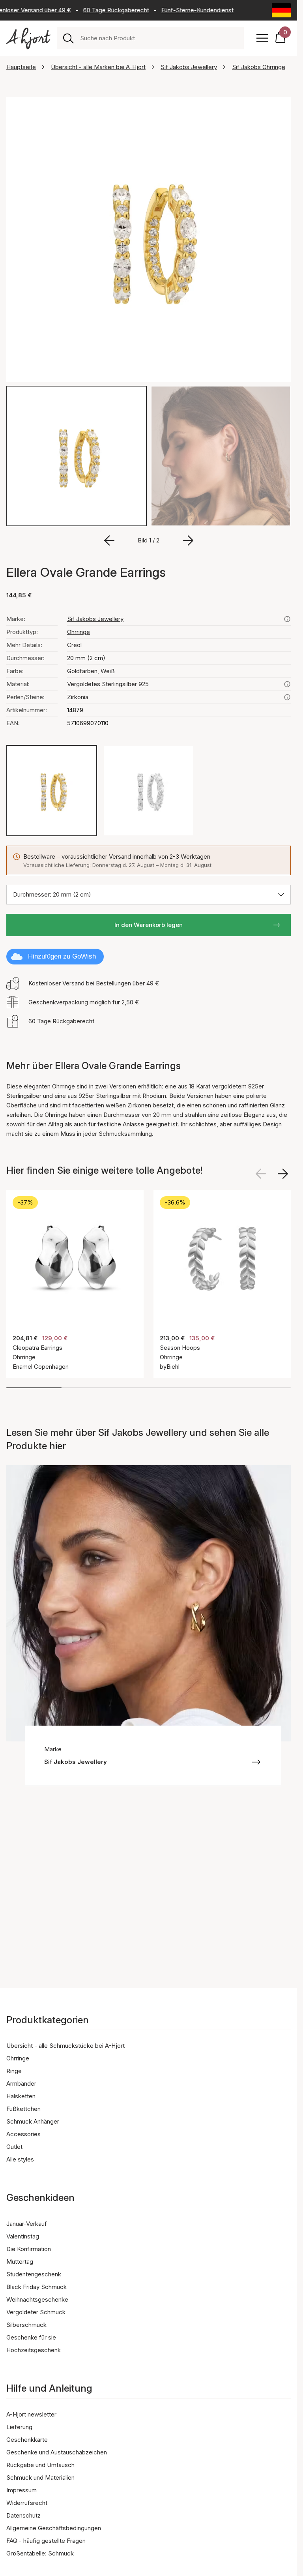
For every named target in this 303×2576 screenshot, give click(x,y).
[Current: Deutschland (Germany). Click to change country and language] (281, 10)
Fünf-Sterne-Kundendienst (185, 10)
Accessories (23, 2134)
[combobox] (159, 38)
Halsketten (21, 2096)
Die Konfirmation (29, 2249)
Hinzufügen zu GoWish (62, 956)
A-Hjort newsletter (31, 2414)
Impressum (22, 2490)
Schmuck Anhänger (33, 2121)
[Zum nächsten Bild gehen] (188, 540)
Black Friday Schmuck (36, 2287)
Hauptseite (21, 67)
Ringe (14, 2071)
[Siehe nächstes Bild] (283, 1174)
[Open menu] (262, 38)
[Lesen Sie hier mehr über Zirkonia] (287, 697)
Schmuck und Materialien (40, 2478)
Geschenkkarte (27, 2440)
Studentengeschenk (34, 2274)
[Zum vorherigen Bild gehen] (109, 540)
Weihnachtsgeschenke (37, 2299)
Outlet (14, 2147)
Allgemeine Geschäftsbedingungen (54, 2528)
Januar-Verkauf (27, 2224)
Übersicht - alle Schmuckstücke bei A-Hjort (65, 2046)
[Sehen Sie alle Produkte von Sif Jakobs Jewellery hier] (287, 619)
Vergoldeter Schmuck (36, 2312)
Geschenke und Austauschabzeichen (57, 2452)
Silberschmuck (26, 2325)
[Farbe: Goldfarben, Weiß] (52, 790)
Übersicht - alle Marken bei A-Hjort (98, 67)
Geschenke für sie (31, 2337)
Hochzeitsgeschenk (34, 2350)
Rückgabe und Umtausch (40, 2465)
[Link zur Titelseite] (28, 38)
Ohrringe (79, 632)
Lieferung (19, 2427)
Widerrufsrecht (27, 2503)
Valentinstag (23, 2236)
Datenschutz (23, 2515)
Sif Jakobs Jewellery (189, 67)
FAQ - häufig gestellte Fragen (46, 2541)
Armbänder (21, 2084)
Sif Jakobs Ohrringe (259, 67)
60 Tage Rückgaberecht (104, 10)
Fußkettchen (23, 2109)
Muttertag (20, 2262)
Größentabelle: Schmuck (40, 2553)
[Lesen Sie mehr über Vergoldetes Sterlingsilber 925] (287, 684)
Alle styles (20, 2159)
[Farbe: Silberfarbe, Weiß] (148, 790)
